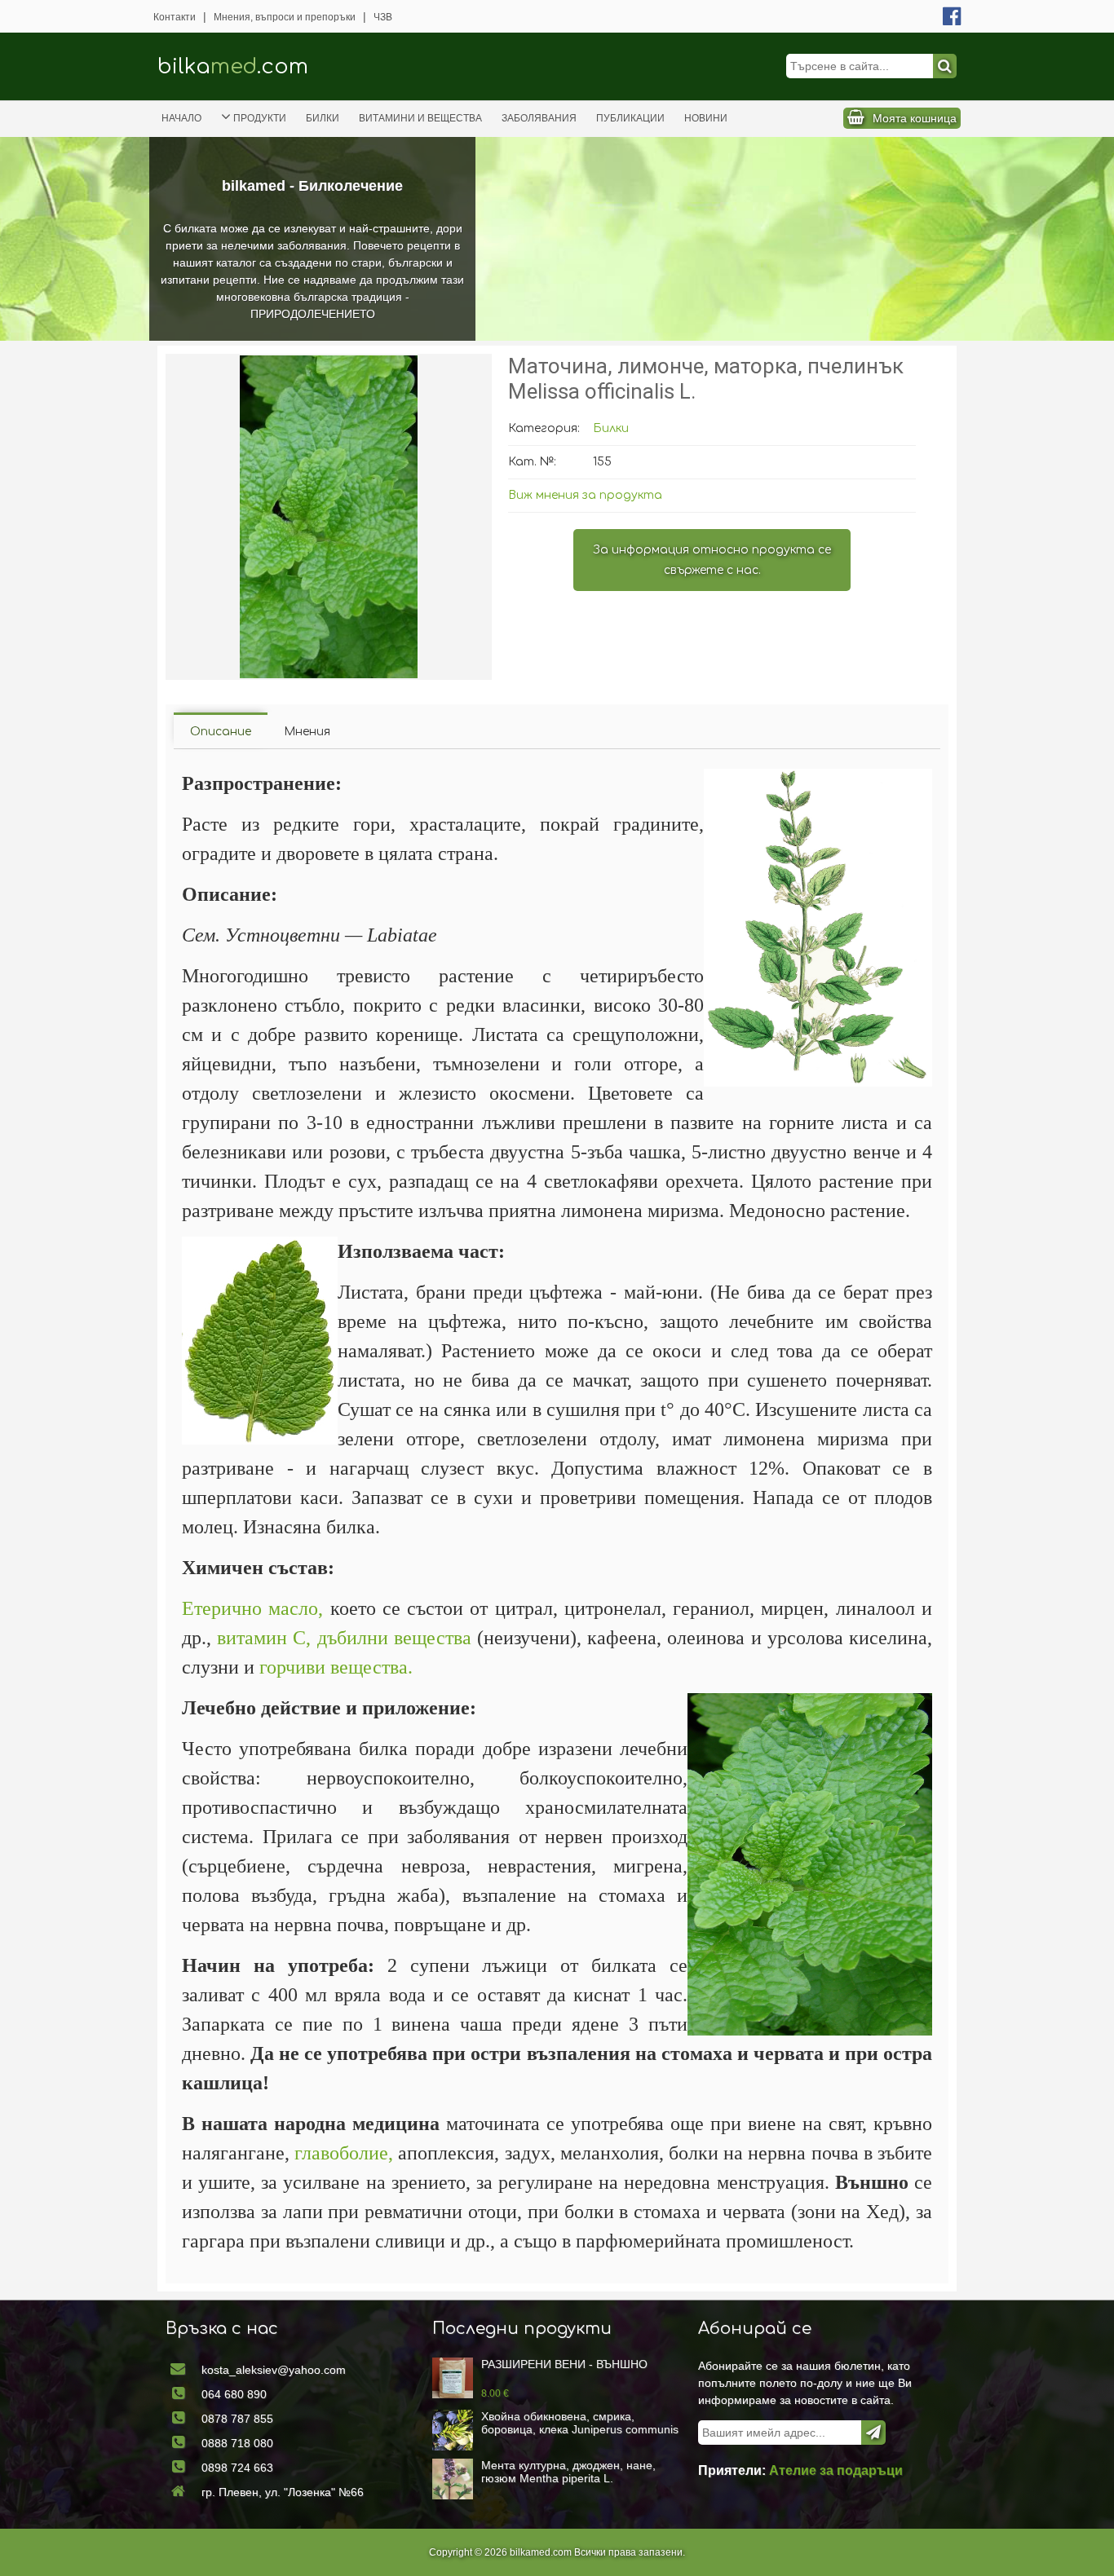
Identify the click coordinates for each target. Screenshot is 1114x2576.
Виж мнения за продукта (585, 495)
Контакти (175, 17)
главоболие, (344, 2153)
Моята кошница (915, 118)
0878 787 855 (237, 2419)
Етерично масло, (252, 1608)
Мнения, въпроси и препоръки (285, 17)
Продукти (260, 118)
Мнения (307, 732)
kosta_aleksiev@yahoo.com (274, 2370)
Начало (181, 118)
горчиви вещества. (336, 1667)
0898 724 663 (237, 2468)
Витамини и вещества (420, 118)
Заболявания (539, 118)
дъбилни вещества (394, 1638)
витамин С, (264, 1638)
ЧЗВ (383, 17)
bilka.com (233, 66)
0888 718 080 (237, 2443)
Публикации (630, 118)
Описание (221, 732)
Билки (323, 118)
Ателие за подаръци (836, 2470)
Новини (706, 118)
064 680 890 (234, 2394)
